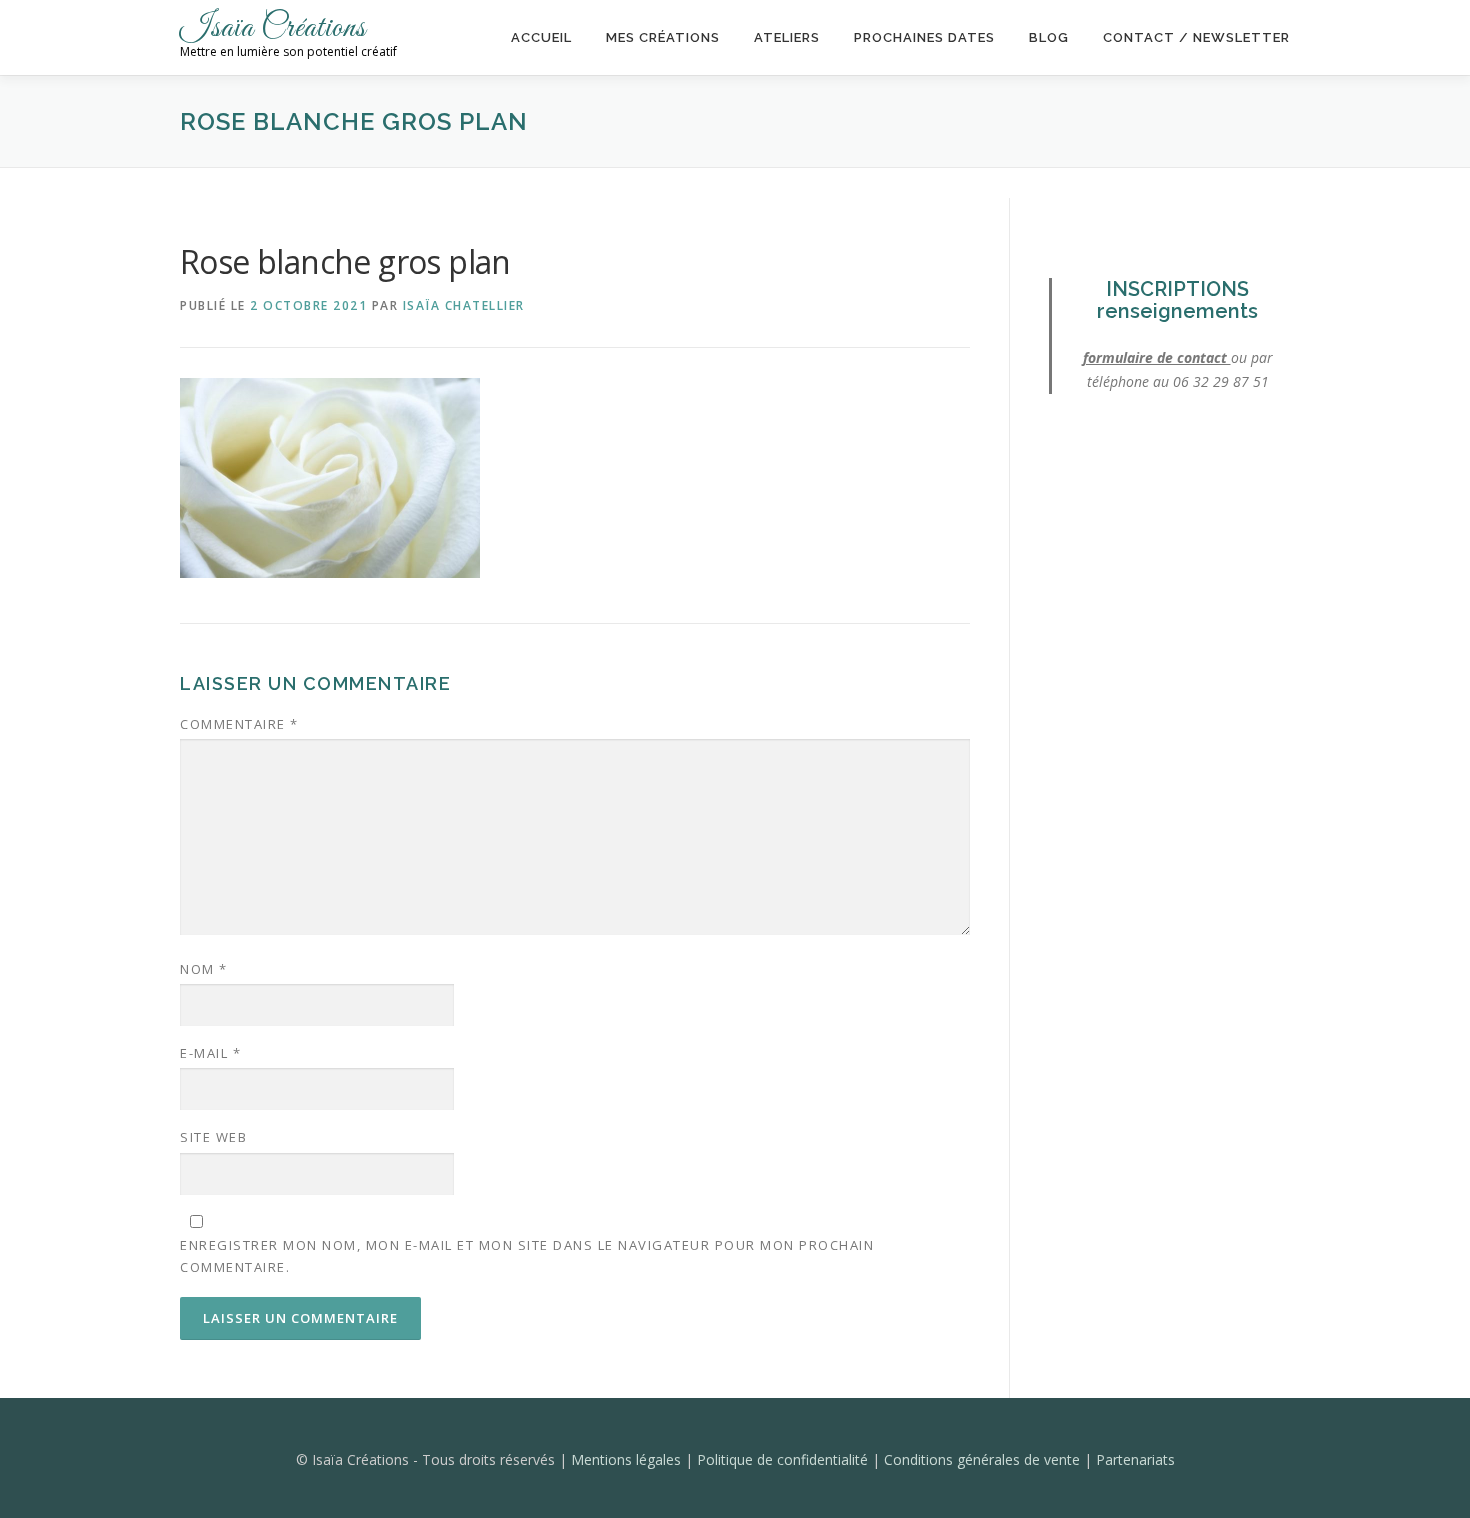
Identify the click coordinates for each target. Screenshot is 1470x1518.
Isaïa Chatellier (464, 305)
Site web (213, 1137)
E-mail (210, 1053)
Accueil (541, 37)
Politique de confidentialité (784, 1459)
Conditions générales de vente (984, 1459)
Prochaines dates (924, 37)
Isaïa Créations (273, 28)
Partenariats (1135, 1459)
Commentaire (239, 724)
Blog (1049, 37)
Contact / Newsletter (1196, 37)
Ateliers (787, 37)
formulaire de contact (1157, 357)
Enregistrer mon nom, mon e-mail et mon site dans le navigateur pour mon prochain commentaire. (527, 1256)
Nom (204, 969)
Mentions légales (628, 1459)
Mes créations (663, 37)
